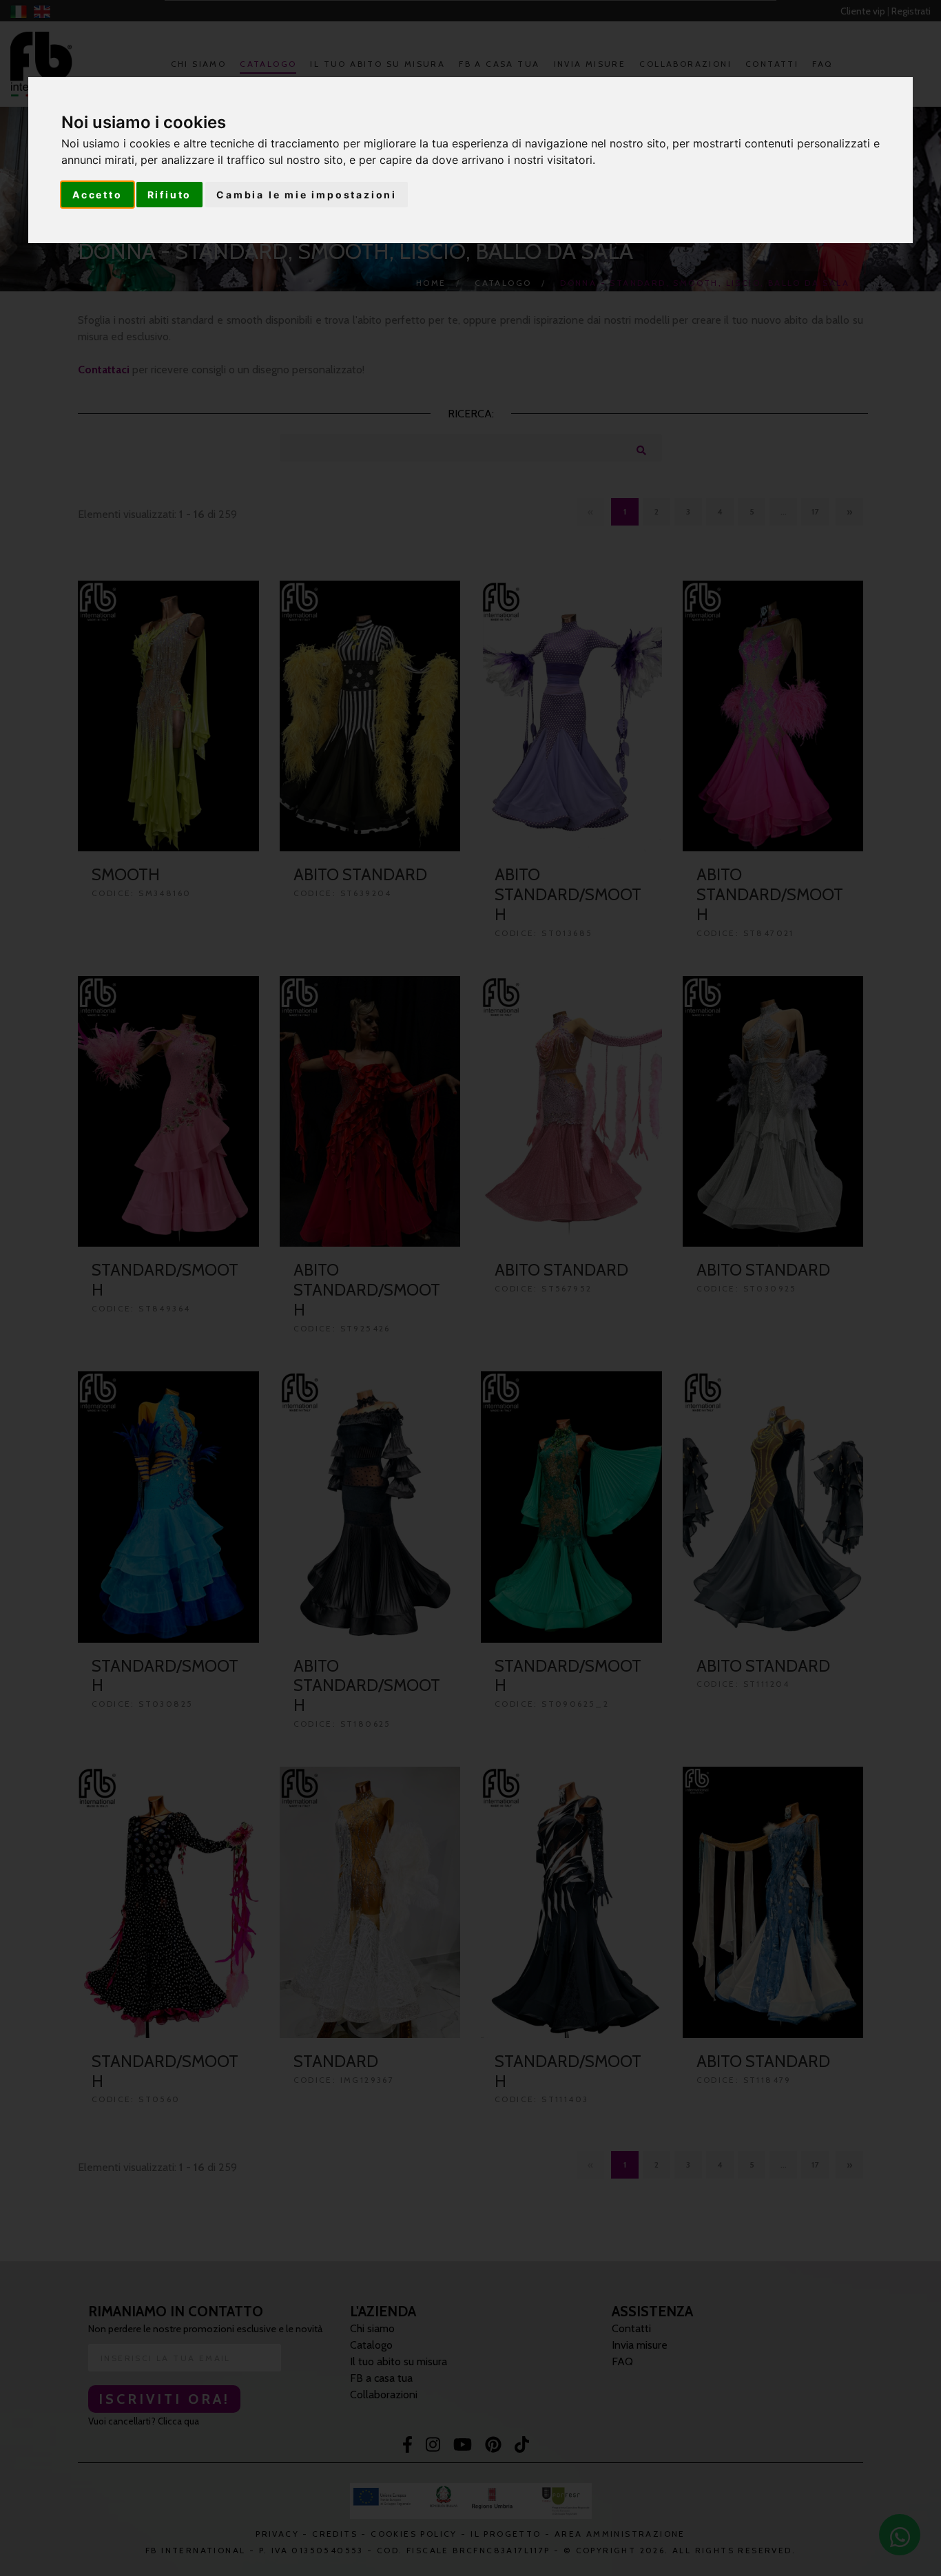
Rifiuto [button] (170, 195)
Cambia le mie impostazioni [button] (307, 195)
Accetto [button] (97, 195)
